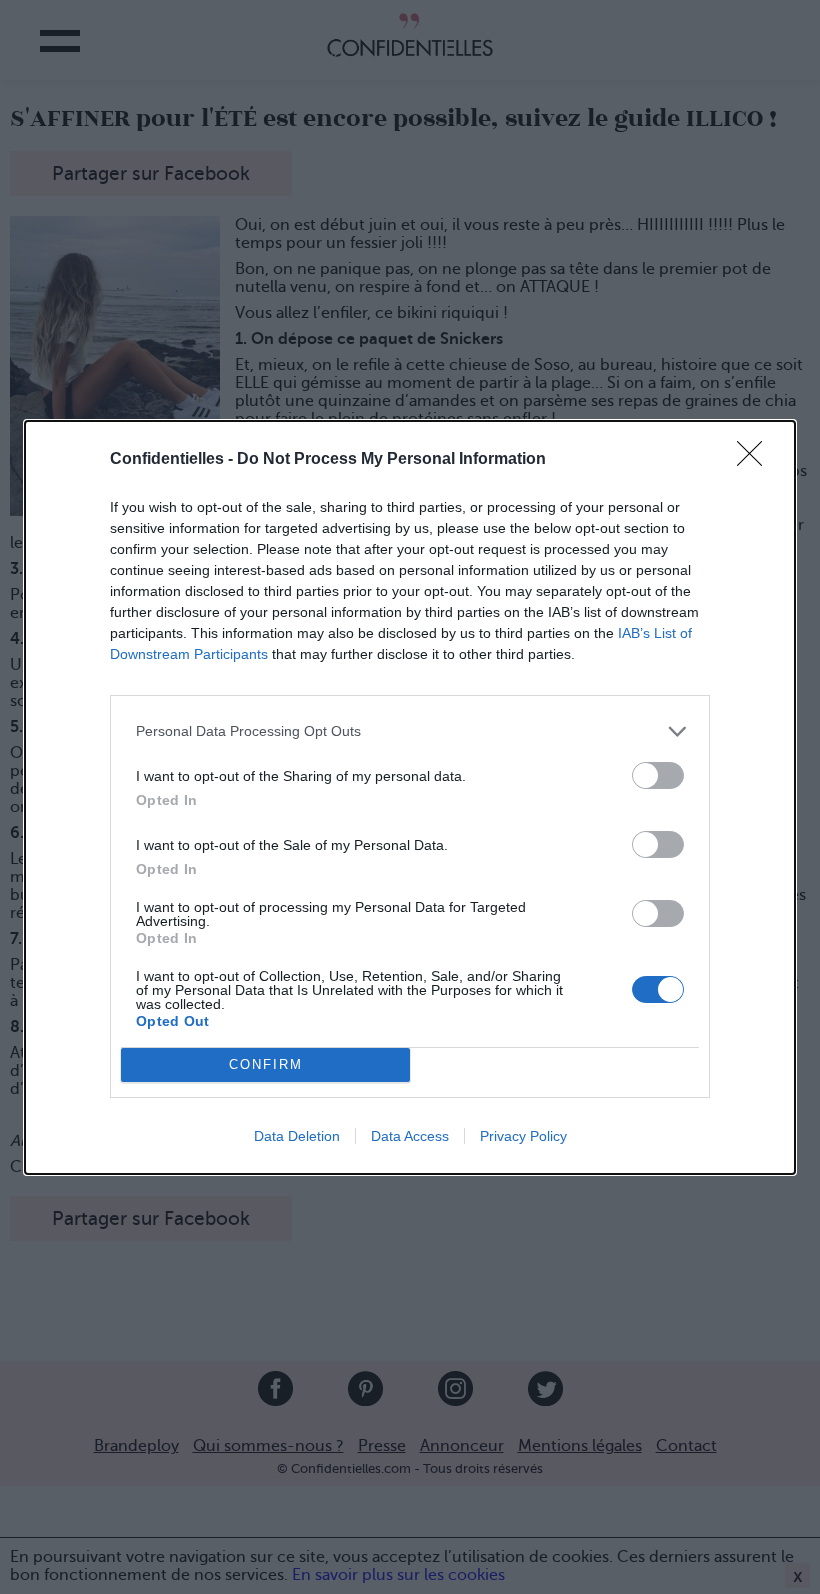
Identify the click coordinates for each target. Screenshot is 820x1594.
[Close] (756, 460)
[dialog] (410, 797)
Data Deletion (297, 1136)
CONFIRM (266, 1064)
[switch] (658, 775)
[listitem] (410, 731)
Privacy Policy (523, 1136)
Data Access (410, 1136)
